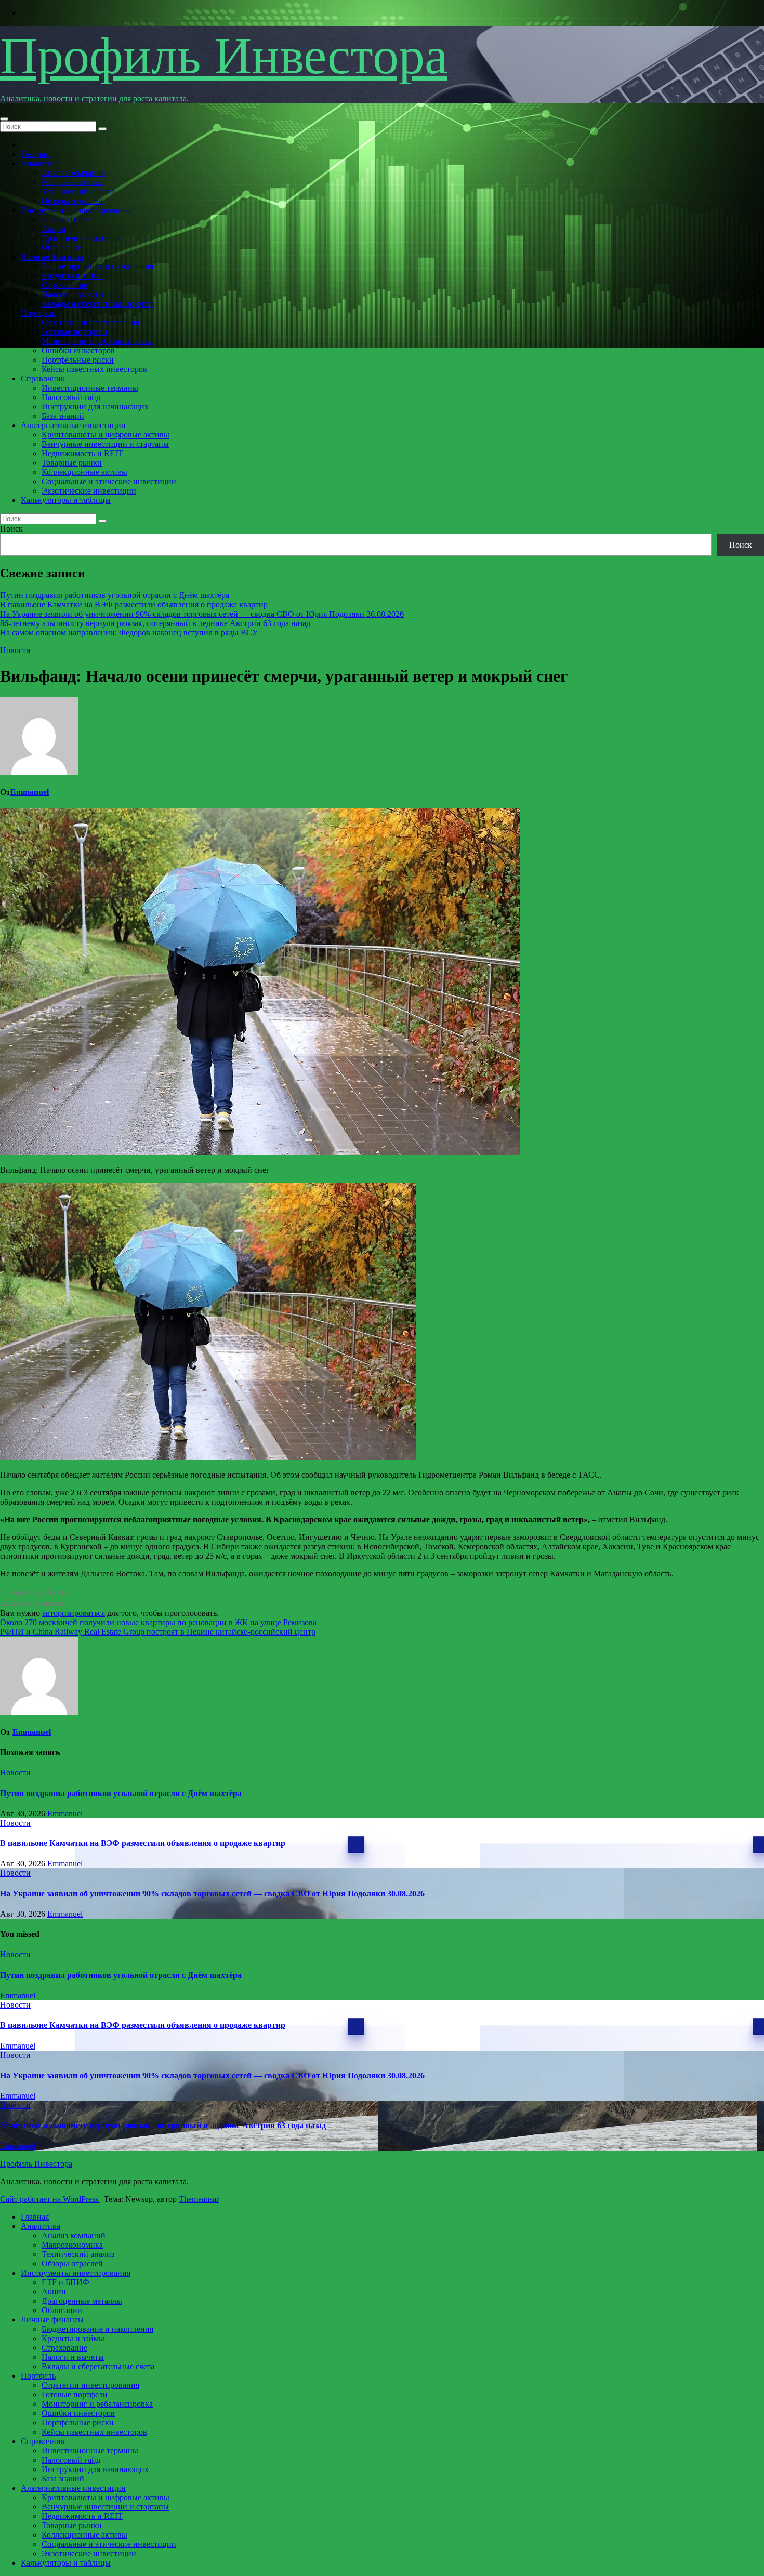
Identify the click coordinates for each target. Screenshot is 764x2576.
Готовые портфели (75, 332)
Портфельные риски (78, 360)
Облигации (62, 248)
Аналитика (41, 163)
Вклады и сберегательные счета (98, 304)
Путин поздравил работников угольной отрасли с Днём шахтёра (115, 595)
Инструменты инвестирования (76, 210)
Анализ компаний (74, 173)
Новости (15, 650)
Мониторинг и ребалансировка (97, 341)
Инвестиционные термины (90, 388)
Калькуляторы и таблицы (66, 500)
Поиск (11, 529)
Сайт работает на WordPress (50, 2199)
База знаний (63, 416)
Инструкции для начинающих (95, 407)
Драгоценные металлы (82, 238)
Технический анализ (78, 191)
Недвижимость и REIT (82, 453)
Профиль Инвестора (224, 56)
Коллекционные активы (84, 472)
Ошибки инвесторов (78, 350)
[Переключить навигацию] (4, 119)
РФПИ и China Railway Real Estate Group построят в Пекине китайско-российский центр (158, 1632)
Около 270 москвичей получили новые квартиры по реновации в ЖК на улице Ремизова (158, 1622)
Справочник (43, 379)
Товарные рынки (72, 463)
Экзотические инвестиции (89, 491)
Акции (54, 229)
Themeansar (199, 2199)
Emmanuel (30, 792)
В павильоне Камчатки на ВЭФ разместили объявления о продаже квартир (134, 605)
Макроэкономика (72, 182)
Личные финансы (52, 257)
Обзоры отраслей (72, 201)
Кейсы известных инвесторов (94, 369)
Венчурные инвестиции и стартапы (105, 444)
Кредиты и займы (73, 276)
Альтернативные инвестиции (73, 425)
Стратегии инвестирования (90, 322)
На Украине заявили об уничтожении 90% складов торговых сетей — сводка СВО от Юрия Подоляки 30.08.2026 (202, 614)
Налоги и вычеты (73, 294)
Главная (35, 154)
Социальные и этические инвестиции (109, 481)
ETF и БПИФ (65, 220)
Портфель (38, 313)
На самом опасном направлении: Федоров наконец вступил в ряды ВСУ (129, 633)
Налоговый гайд (71, 397)
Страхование (64, 285)
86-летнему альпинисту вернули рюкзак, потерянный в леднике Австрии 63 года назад (155, 623)
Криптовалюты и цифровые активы (106, 435)
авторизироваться (74, 1613)
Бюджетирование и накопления (97, 266)
